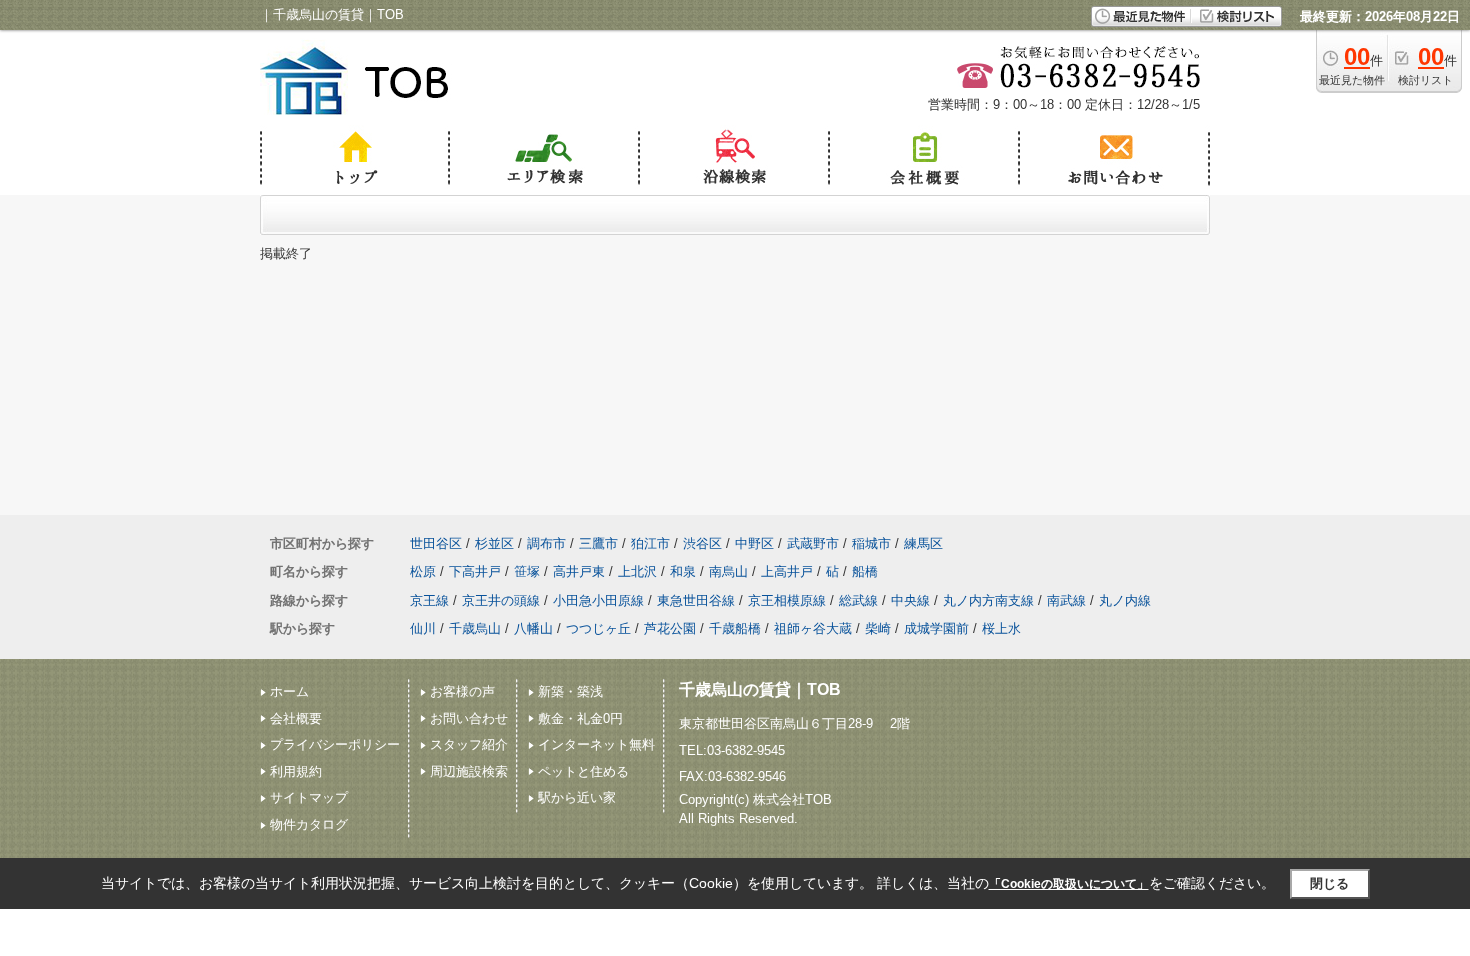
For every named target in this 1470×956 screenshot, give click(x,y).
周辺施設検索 (469, 771)
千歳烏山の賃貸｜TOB (760, 689)
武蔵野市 (813, 543)
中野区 (754, 543)
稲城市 (871, 543)
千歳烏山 (475, 628)
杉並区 (494, 543)
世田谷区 (436, 543)
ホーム (289, 691)
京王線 (429, 600)
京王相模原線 (787, 600)
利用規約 (296, 771)
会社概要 (296, 718)
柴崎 (878, 628)
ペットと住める (583, 771)
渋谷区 (702, 543)
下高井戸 (475, 571)
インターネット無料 (596, 744)
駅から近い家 (577, 797)
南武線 (1066, 600)
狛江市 (650, 543)
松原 (423, 571)
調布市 (546, 543)
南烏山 (728, 571)
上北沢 (637, 571)
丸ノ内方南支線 (988, 600)
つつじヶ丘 (598, 628)
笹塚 (527, 571)
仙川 (423, 628)
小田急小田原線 (598, 600)
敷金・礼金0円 (580, 718)
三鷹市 (598, 543)
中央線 (910, 600)
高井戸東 (579, 571)
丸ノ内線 (1125, 600)
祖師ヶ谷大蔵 (813, 628)
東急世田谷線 (696, 600)
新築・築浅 (570, 691)
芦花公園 (670, 628)
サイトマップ (309, 797)
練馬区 (923, 543)
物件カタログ (309, 824)
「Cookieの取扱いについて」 (1069, 884)
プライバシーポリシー (335, 744)
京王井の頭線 (501, 600)
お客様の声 (462, 691)
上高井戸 (787, 571)
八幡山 (533, 628)
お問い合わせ (469, 718)
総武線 (858, 600)
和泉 (683, 571)
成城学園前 (936, 628)
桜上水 (1001, 628)
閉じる (1329, 883)
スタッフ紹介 (469, 744)
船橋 (865, 571)
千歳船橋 (735, 628)
